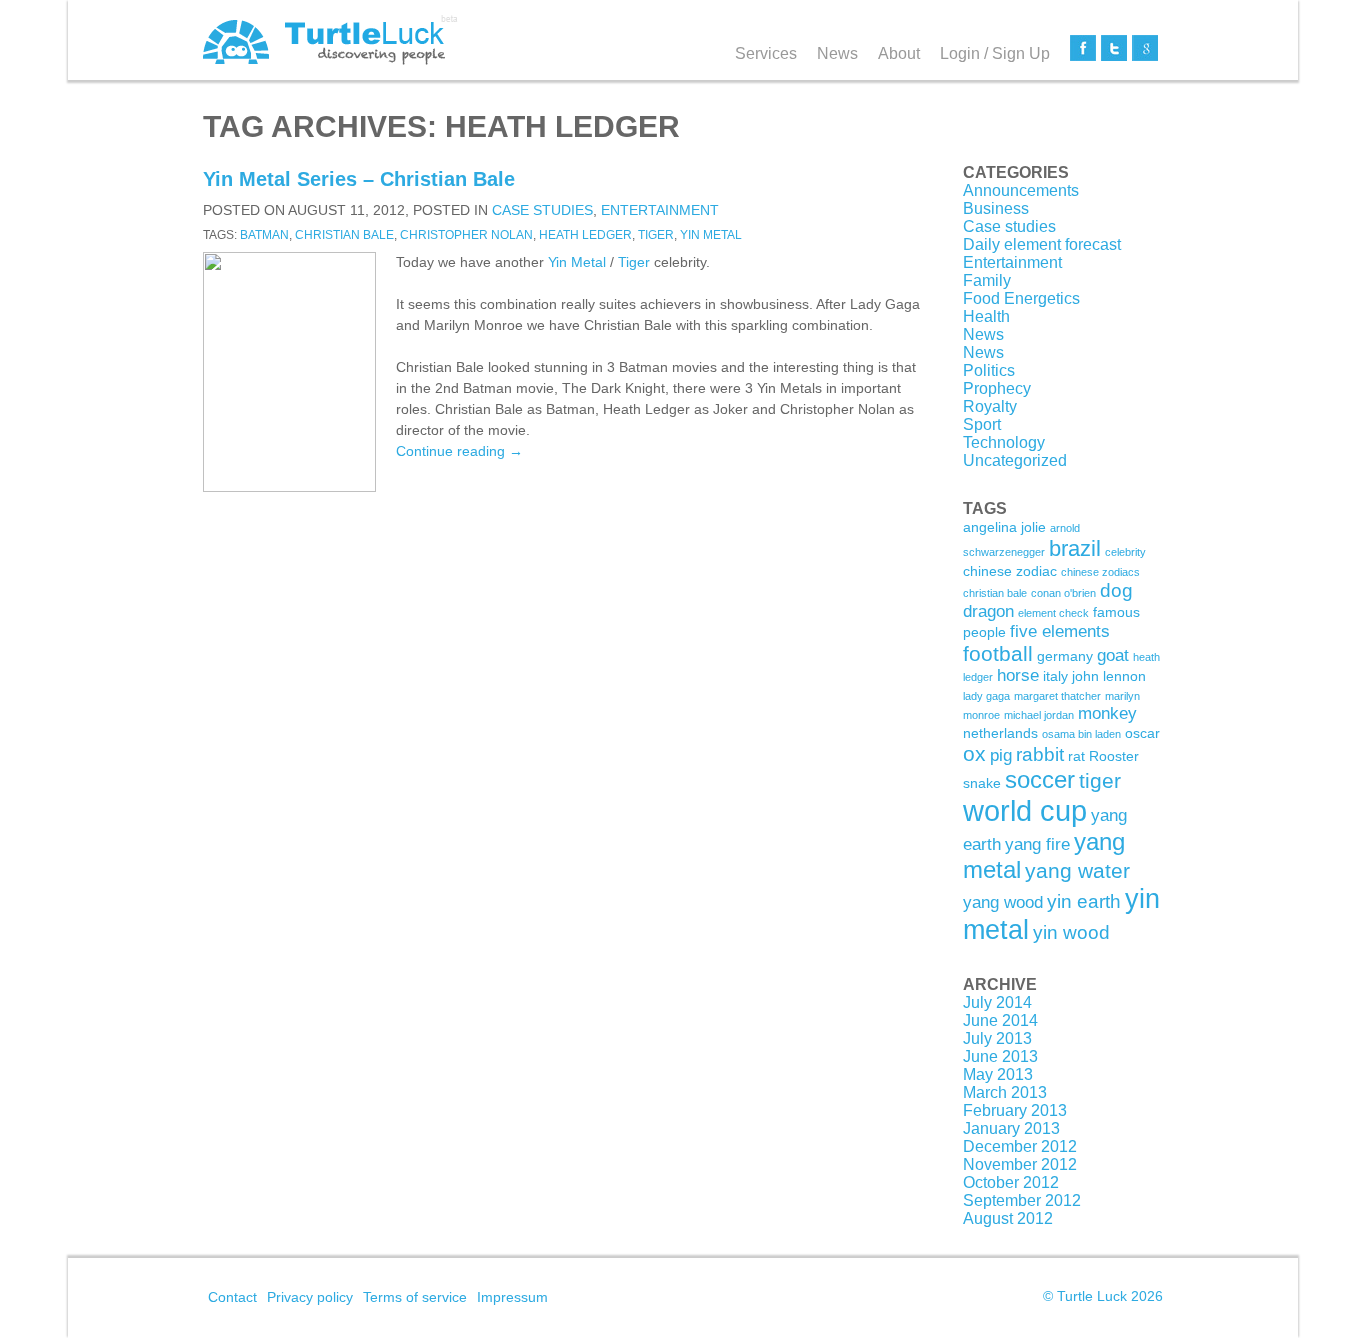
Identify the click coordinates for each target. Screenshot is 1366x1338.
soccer (1040, 779)
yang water (1077, 870)
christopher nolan (466, 235)
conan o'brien (1063, 593)
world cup (1025, 810)
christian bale (344, 235)
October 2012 (1011, 1182)
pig (1001, 755)
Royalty (990, 406)
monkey (1107, 713)
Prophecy (997, 388)
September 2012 (1022, 1200)
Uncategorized (1015, 460)
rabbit (1040, 754)
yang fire (1037, 844)
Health (986, 316)
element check (1053, 613)
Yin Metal (577, 262)
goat (1113, 655)
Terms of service (415, 1297)
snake (982, 783)
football (998, 653)
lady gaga (986, 696)
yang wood (1003, 902)
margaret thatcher (1057, 696)
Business (996, 208)
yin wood (1071, 932)
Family (987, 280)
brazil (1075, 548)
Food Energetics (1021, 298)
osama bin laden (1081, 734)
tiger (656, 235)
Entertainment (660, 210)
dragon (988, 611)
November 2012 (1020, 1164)
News (837, 53)
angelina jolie (1004, 527)
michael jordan (1039, 715)
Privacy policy (310, 1297)
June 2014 (1000, 1020)
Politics (989, 370)
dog (1116, 590)
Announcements (1021, 190)
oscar (1142, 733)
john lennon (1109, 676)
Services (766, 53)
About (899, 53)
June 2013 (1000, 1056)
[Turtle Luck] (330, 40)
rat (1076, 756)
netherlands (1000, 733)
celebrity (1125, 552)
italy (1055, 676)
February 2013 (1015, 1110)
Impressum (512, 1297)
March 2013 (1005, 1092)
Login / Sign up (995, 53)
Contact (232, 1297)
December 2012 (1020, 1146)
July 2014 (997, 1002)
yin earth (1084, 901)
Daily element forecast (1042, 244)
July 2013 (997, 1038)
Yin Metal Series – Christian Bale (359, 179)
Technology (1004, 442)
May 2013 (998, 1074)
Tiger (634, 262)
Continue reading (459, 451)
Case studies (542, 210)
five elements (1060, 631)
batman (264, 235)
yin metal (711, 235)
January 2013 (1011, 1128)
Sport (982, 424)
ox (974, 753)
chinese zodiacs (1100, 572)
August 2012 (1008, 1218)
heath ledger (585, 235)
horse (1018, 675)
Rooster (1114, 756)
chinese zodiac (1010, 571)
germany (1065, 656)
